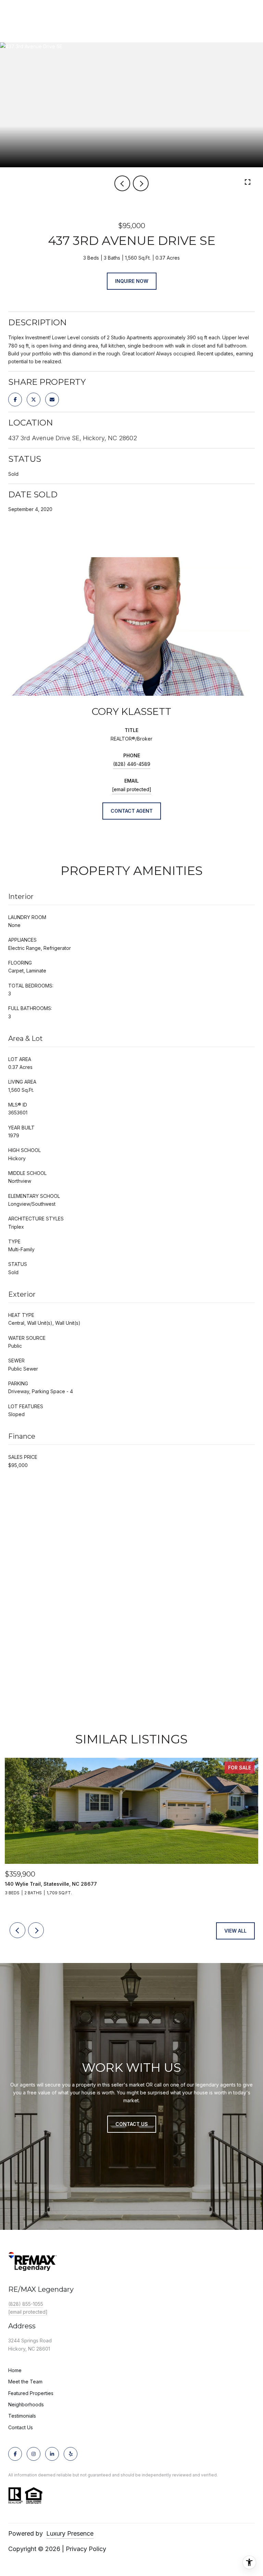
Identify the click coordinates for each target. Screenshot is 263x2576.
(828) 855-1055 (26, 2304)
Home (15, 2370)
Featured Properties (31, 2393)
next (141, 183)
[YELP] (71, 2454)
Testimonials (22, 2416)
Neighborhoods (26, 2404)
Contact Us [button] (132, 2124)
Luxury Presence (70, 2533)
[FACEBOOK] (15, 2454)
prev (122, 183)
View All (235, 1931)
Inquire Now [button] (132, 281)
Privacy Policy (86, 2549)
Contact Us (21, 2428)
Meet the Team (25, 2382)
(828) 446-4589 (132, 764)
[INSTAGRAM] (34, 2454)
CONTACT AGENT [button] (132, 811)
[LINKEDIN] (52, 2454)
